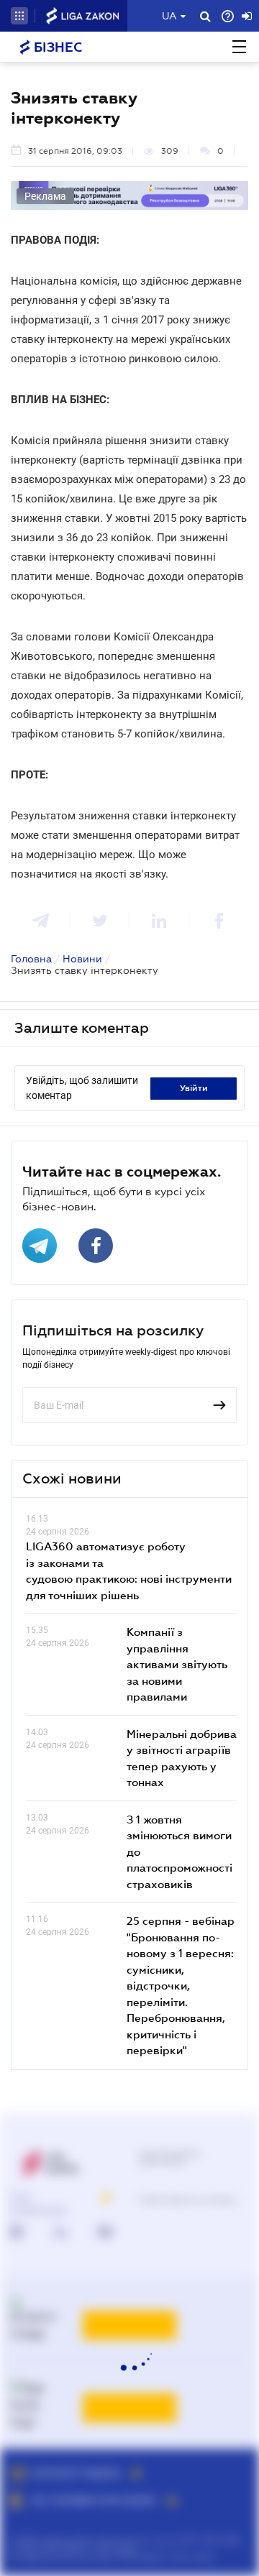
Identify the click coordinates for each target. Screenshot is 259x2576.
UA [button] (169, 16)
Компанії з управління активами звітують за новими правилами (177, 1664)
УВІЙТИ (194, 1088)
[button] (19, 16)
